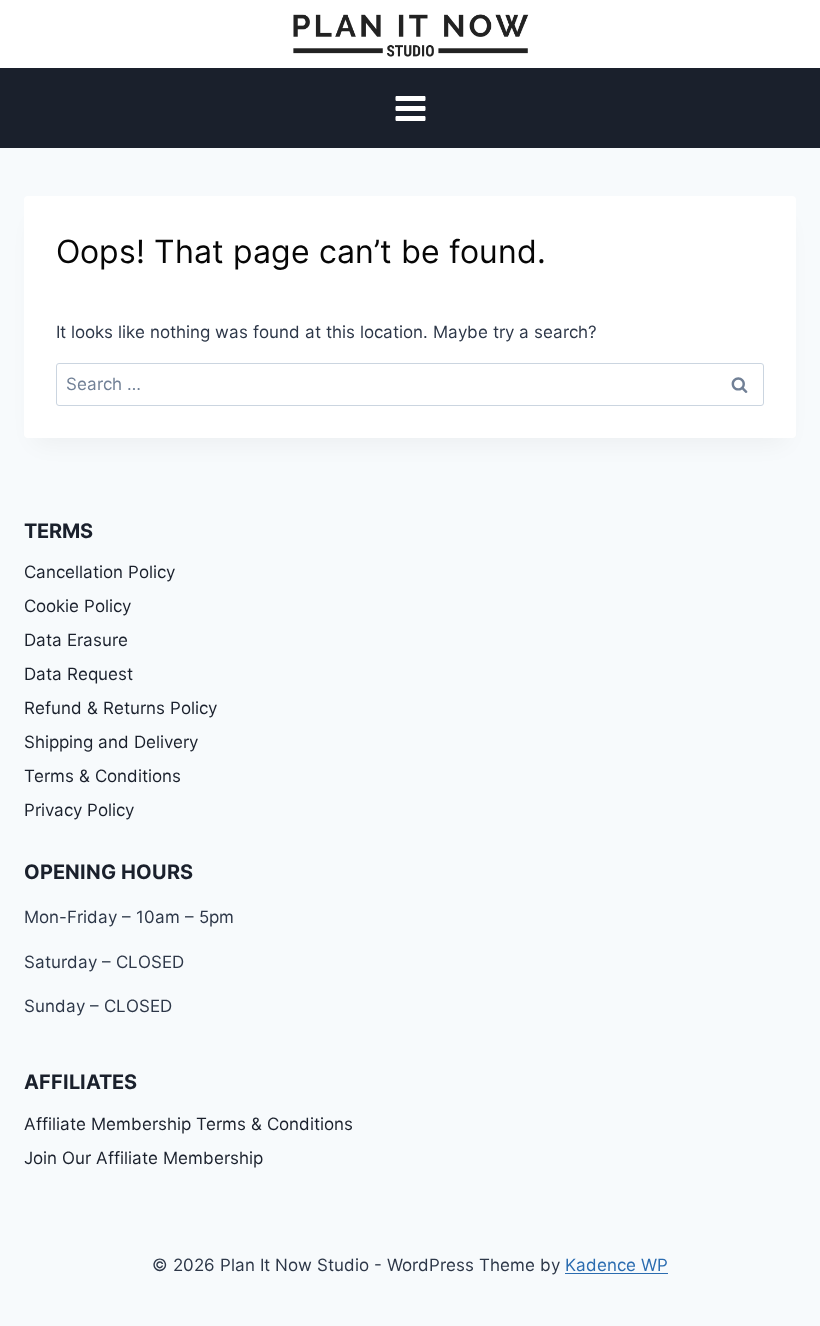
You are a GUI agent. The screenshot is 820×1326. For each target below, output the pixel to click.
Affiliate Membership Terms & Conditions (188, 1124)
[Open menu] (410, 108)
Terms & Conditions (102, 776)
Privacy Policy (79, 810)
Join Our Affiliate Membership (143, 1158)
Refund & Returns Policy (120, 708)
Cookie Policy (77, 606)
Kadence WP (616, 1265)
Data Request (78, 674)
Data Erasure (76, 640)
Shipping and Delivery (111, 742)
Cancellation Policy (99, 572)
